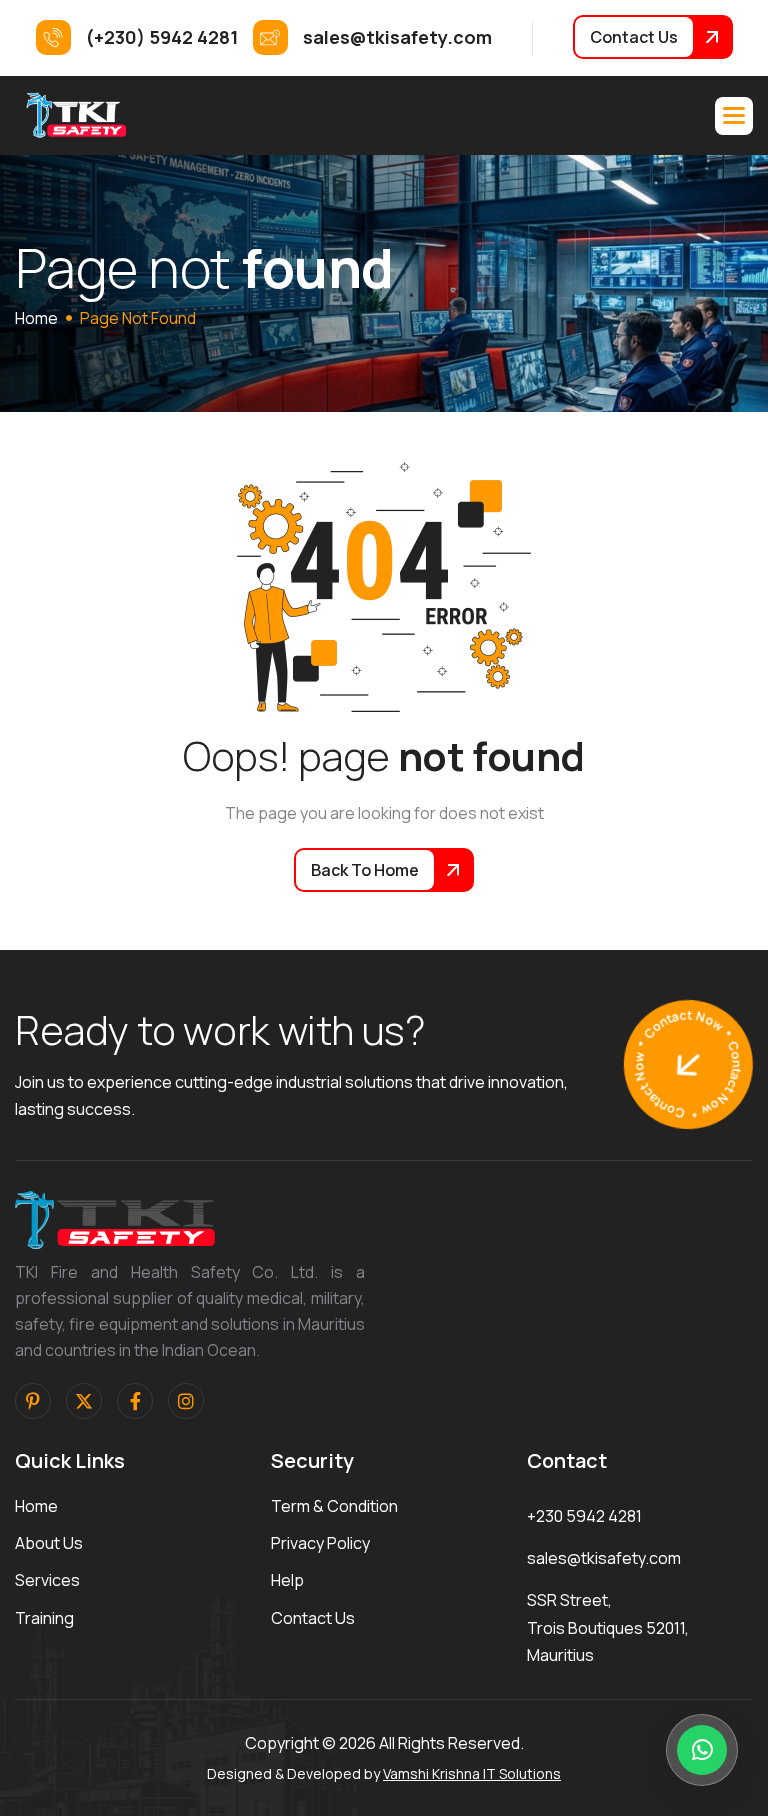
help (287, 1580)
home (36, 318)
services (47, 1580)
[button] (734, 116)
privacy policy (320, 1543)
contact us (313, 1618)
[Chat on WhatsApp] (702, 1750)
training (44, 1618)
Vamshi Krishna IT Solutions (472, 1773)
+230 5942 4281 (584, 1516)
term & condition (334, 1506)
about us (49, 1543)
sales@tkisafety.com (604, 1558)
